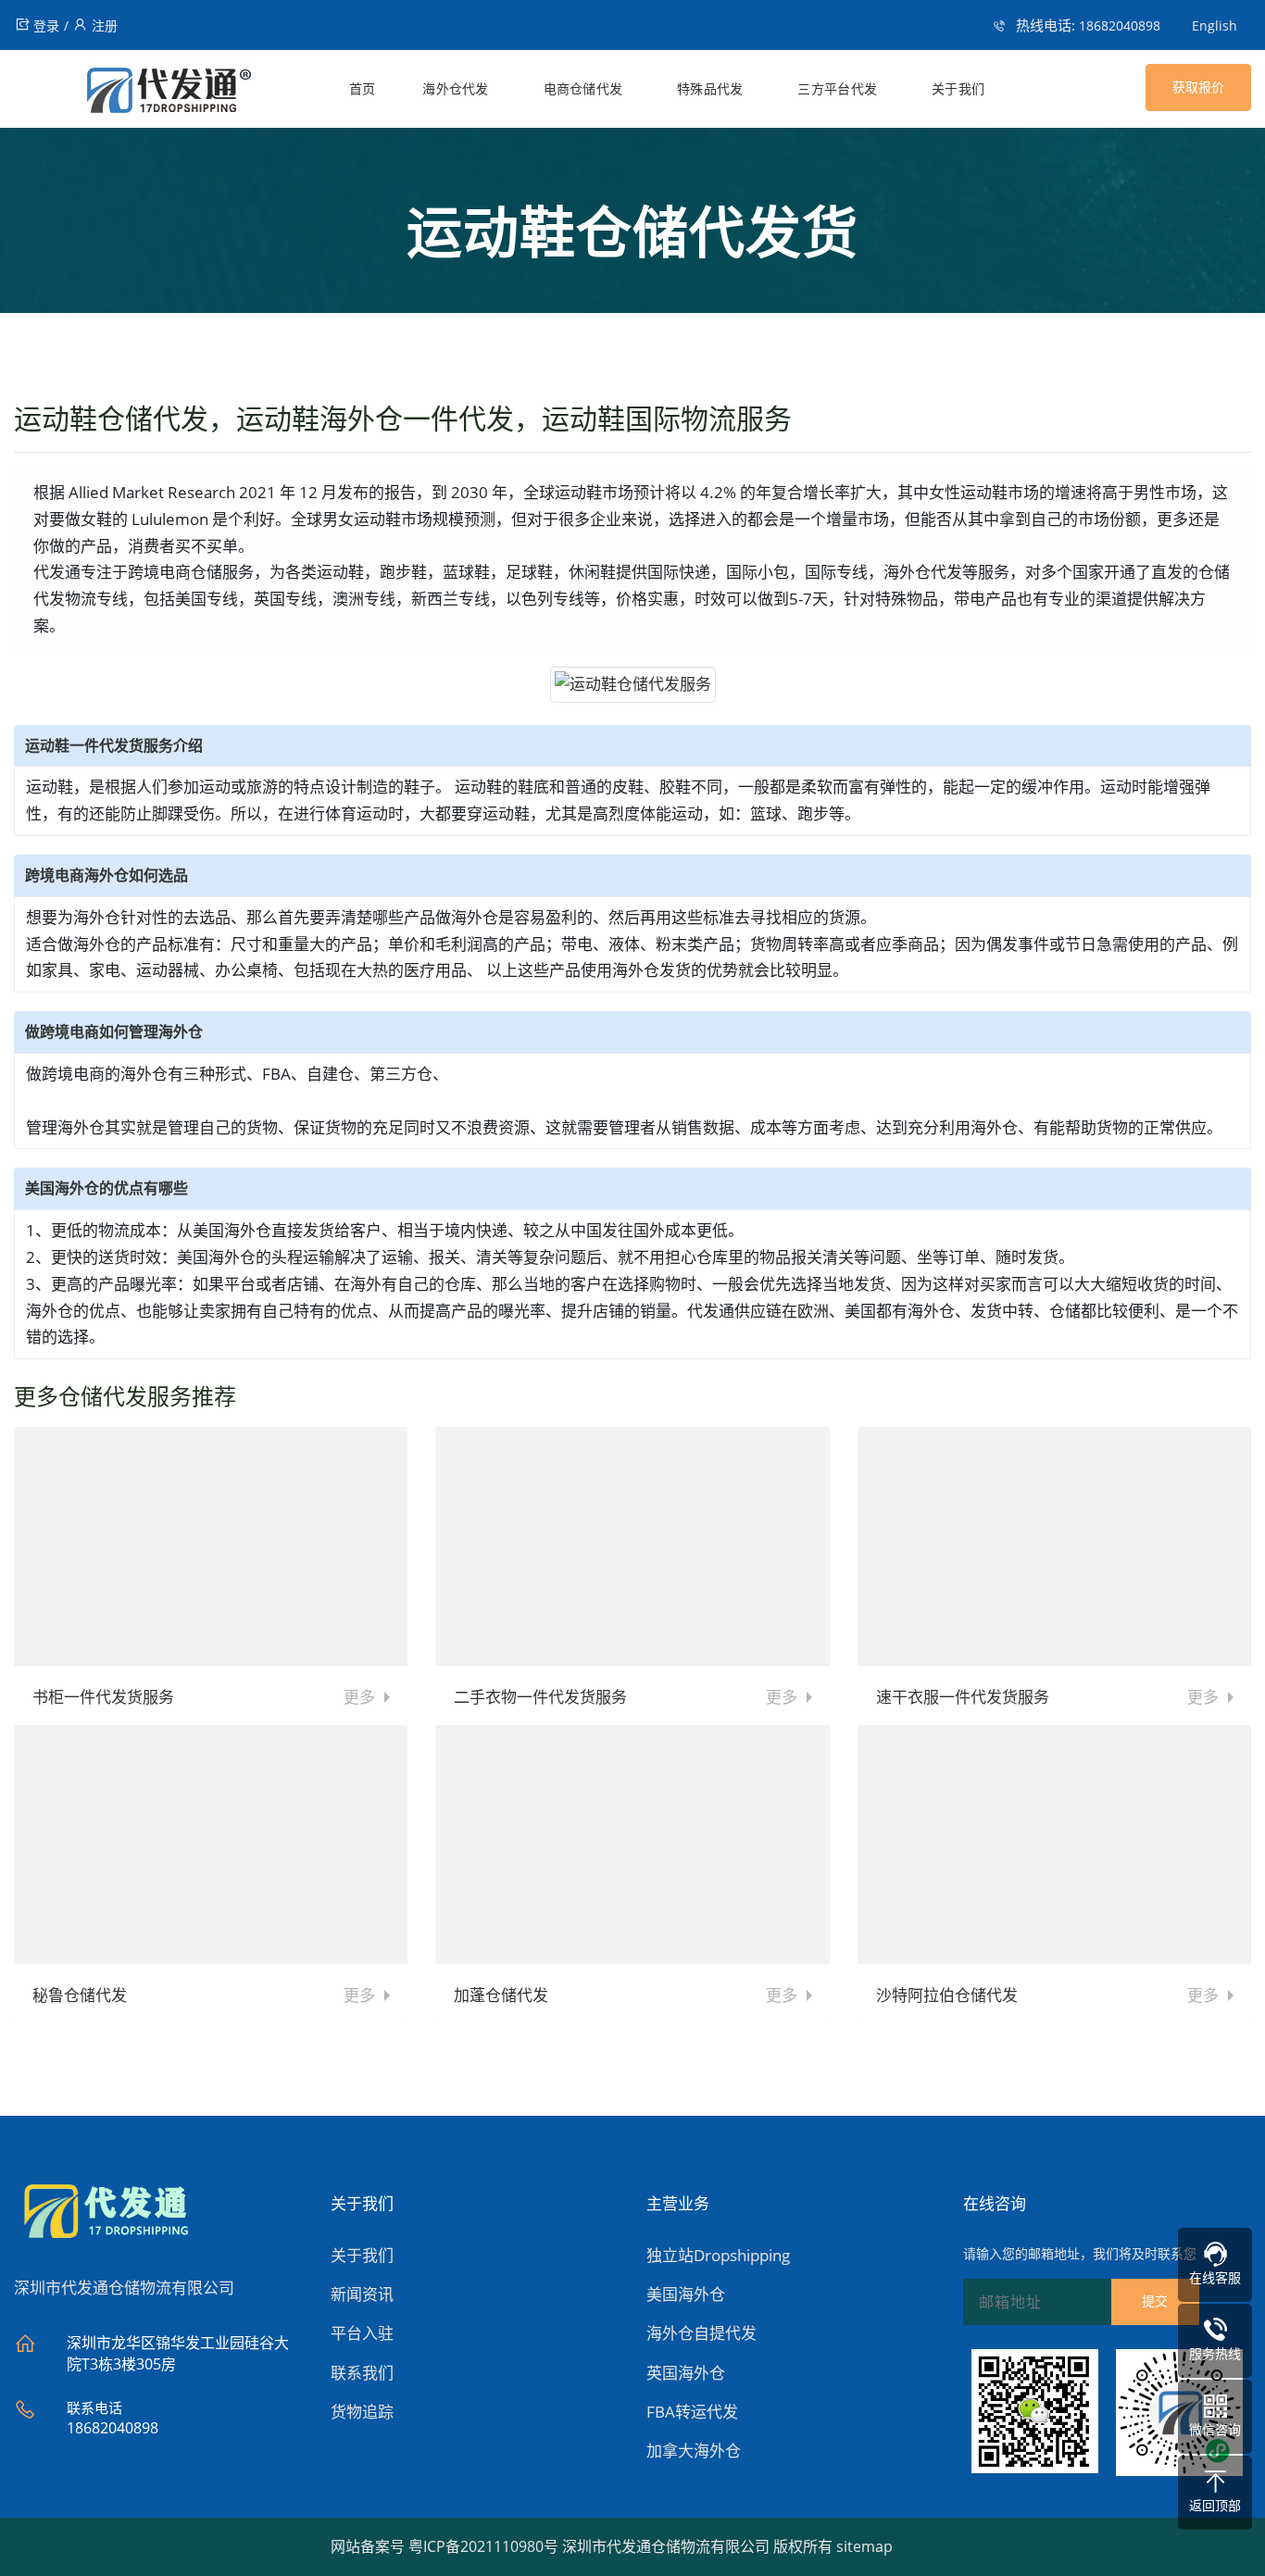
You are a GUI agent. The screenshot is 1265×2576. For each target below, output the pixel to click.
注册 (105, 25)
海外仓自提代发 (701, 2333)
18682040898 (1120, 25)
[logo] (133, 94)
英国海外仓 (686, 2373)
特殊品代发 (710, 89)
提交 (1155, 2301)
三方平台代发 (837, 89)
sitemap (864, 2546)
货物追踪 (362, 2412)
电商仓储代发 (583, 89)
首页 (363, 89)
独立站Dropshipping (718, 2255)
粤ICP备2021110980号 (483, 2546)
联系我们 (362, 2373)
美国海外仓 (686, 2294)
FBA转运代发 (692, 2412)
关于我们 (958, 89)
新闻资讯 (362, 2294)
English (1215, 25)
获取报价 (1198, 87)
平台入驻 (362, 2333)
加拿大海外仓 (694, 2451)
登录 (46, 25)
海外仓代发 (456, 89)
